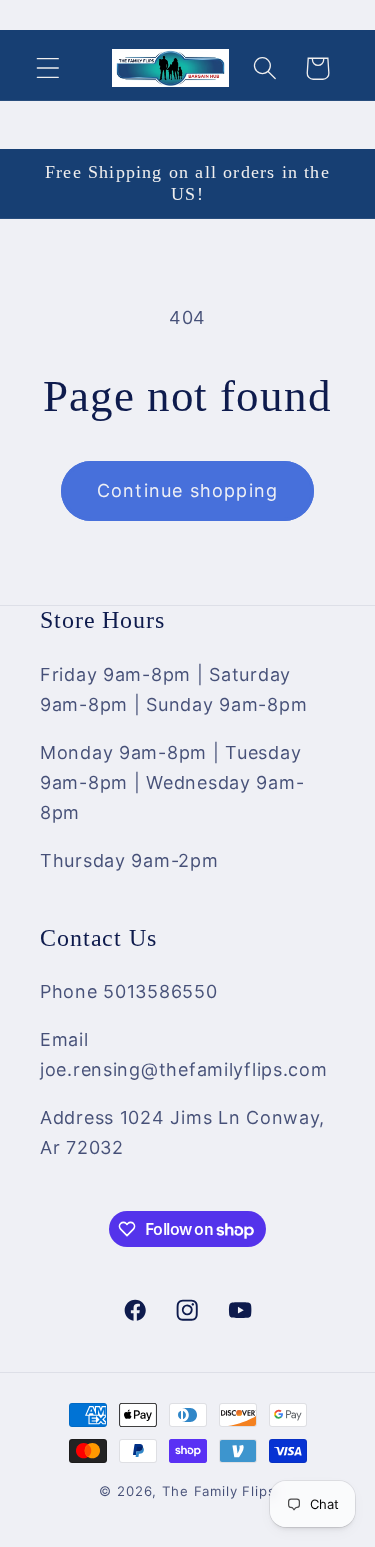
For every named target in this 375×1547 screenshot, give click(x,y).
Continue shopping (187, 490)
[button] (48, 68)
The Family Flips (218, 1491)
